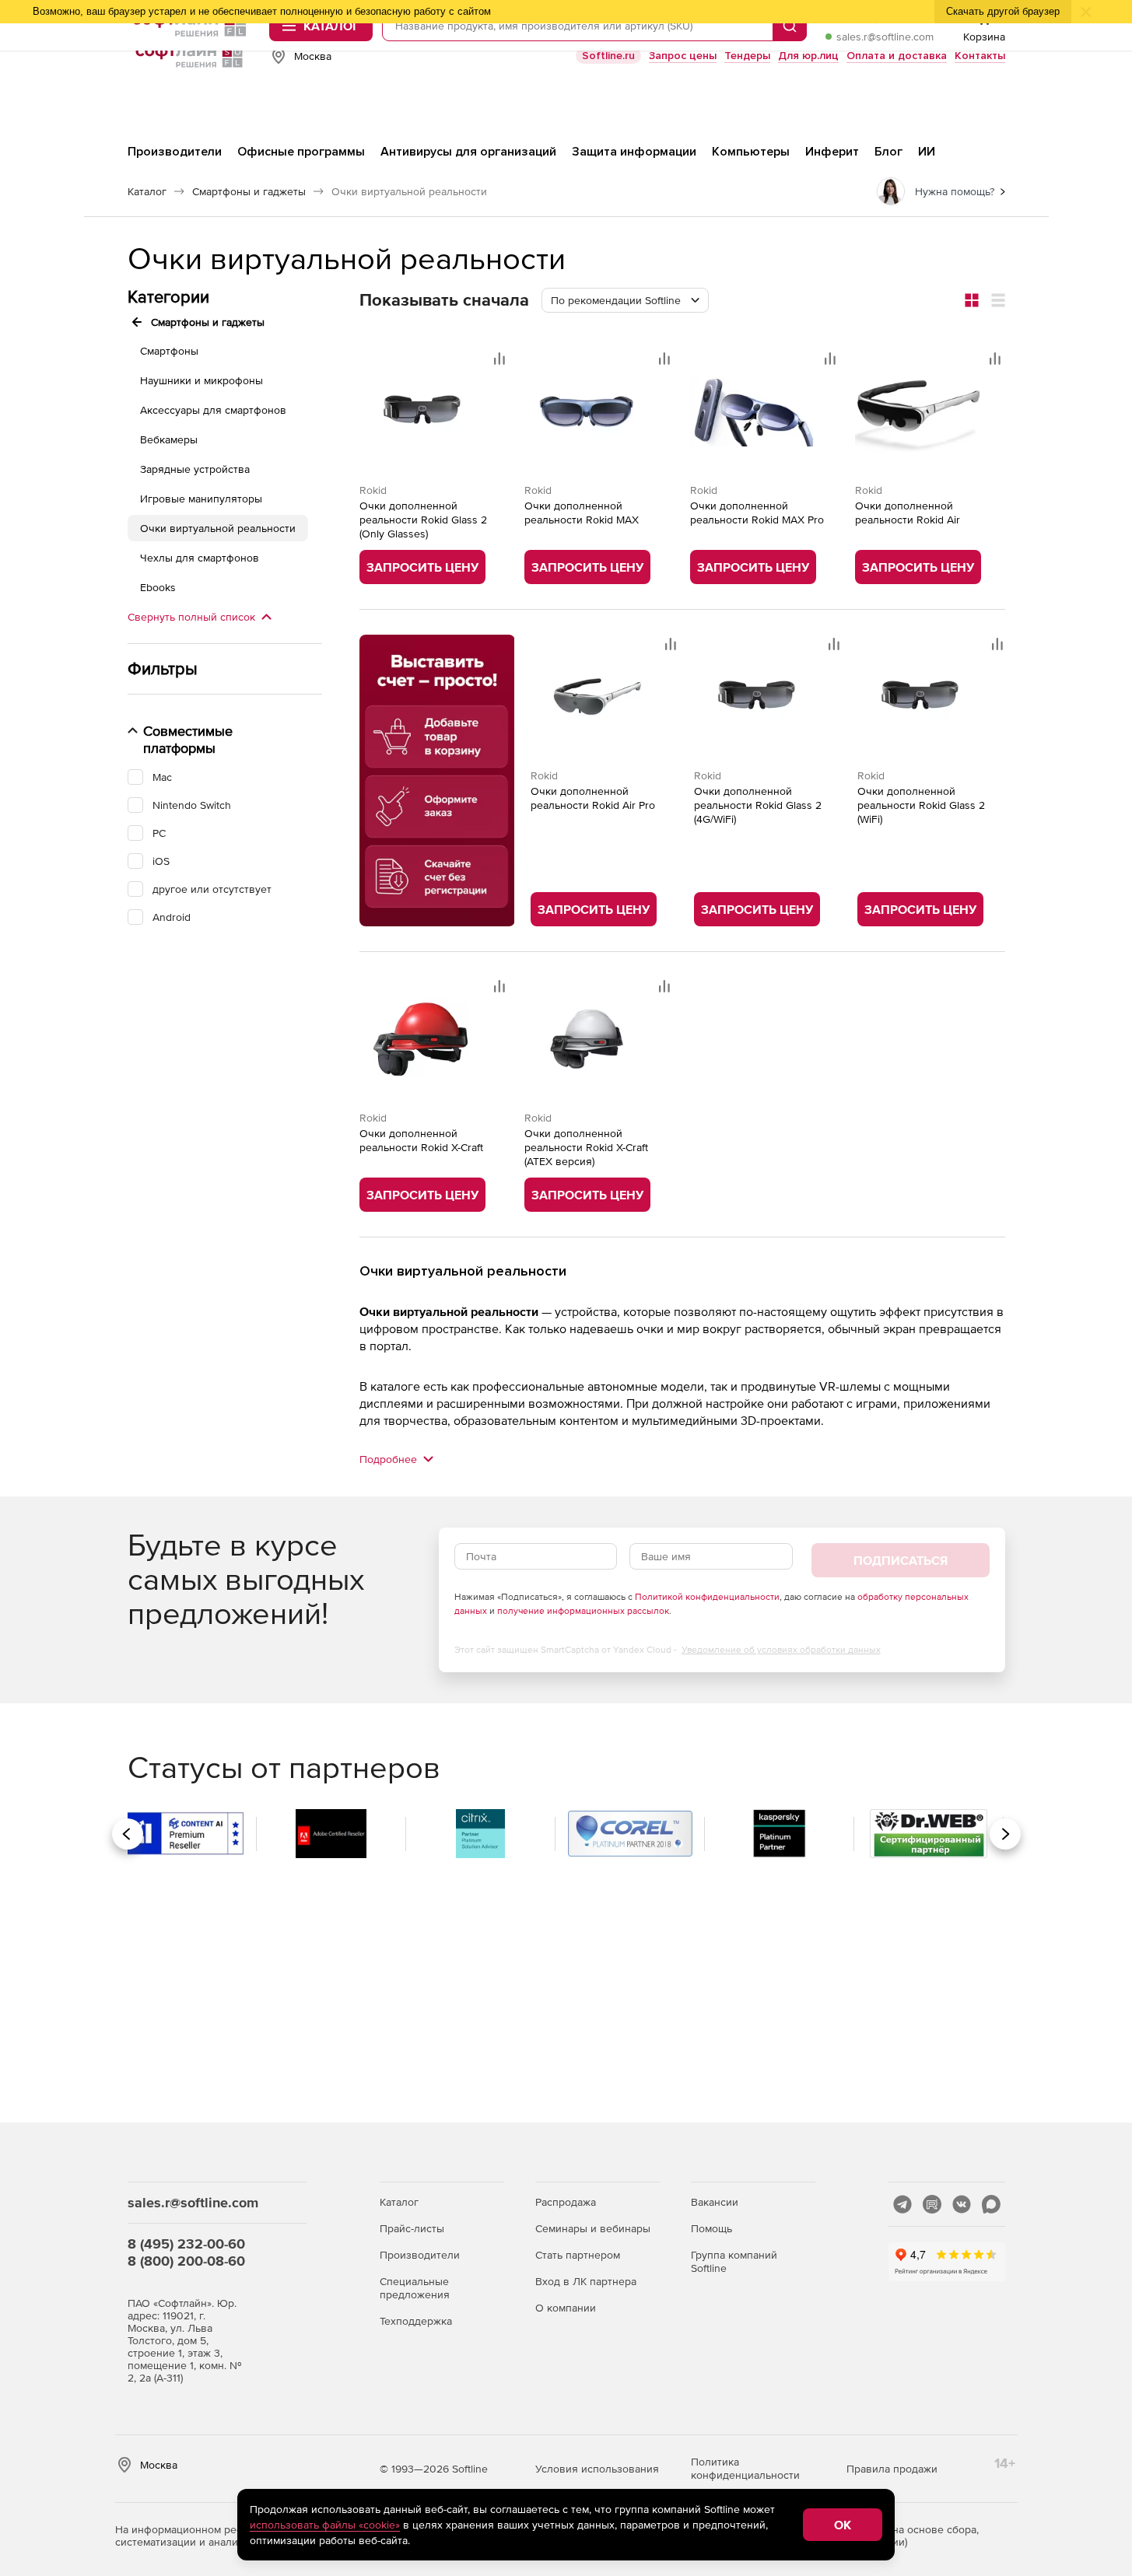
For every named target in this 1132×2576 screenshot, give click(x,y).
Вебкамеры (169, 439)
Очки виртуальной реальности (218, 528)
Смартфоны (169, 351)
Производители (420, 2255)
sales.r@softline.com (885, 37)
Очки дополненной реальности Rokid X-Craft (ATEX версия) (586, 1147)
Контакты (980, 56)
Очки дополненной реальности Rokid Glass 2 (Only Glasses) (423, 520)
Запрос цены (683, 56)
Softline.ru (608, 56)
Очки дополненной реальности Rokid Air (908, 513)
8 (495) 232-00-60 (186, 2243)
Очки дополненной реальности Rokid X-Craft (421, 1140)
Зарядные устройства (195, 469)
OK (843, 2525)
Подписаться (901, 1560)
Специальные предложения (415, 2288)
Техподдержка (416, 2321)
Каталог (399, 2202)
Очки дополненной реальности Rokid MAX (582, 513)
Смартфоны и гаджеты (208, 322)
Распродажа (566, 2202)
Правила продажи (892, 2469)
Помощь (711, 2228)
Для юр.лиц (808, 56)
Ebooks (158, 587)
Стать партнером (578, 2255)
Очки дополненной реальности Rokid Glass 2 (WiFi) (921, 805)
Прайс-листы (412, 2228)
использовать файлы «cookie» (325, 2525)
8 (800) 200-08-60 (186, 2261)
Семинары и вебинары (593, 2228)
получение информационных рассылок (583, 1611)
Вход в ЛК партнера (586, 2281)
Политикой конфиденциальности (707, 1597)
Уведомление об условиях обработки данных (781, 1650)
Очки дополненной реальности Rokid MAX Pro (757, 513)
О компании (566, 2308)
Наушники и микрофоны (202, 380)
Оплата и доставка (897, 56)
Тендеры (747, 56)
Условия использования (597, 2469)
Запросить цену (422, 567)
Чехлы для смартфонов (200, 558)
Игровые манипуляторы (201, 499)
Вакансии (715, 2202)
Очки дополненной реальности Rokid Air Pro (593, 798)
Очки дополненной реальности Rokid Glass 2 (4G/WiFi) (758, 805)
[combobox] (625, 300)
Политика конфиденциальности (745, 2468)
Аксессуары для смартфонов (213, 410)
